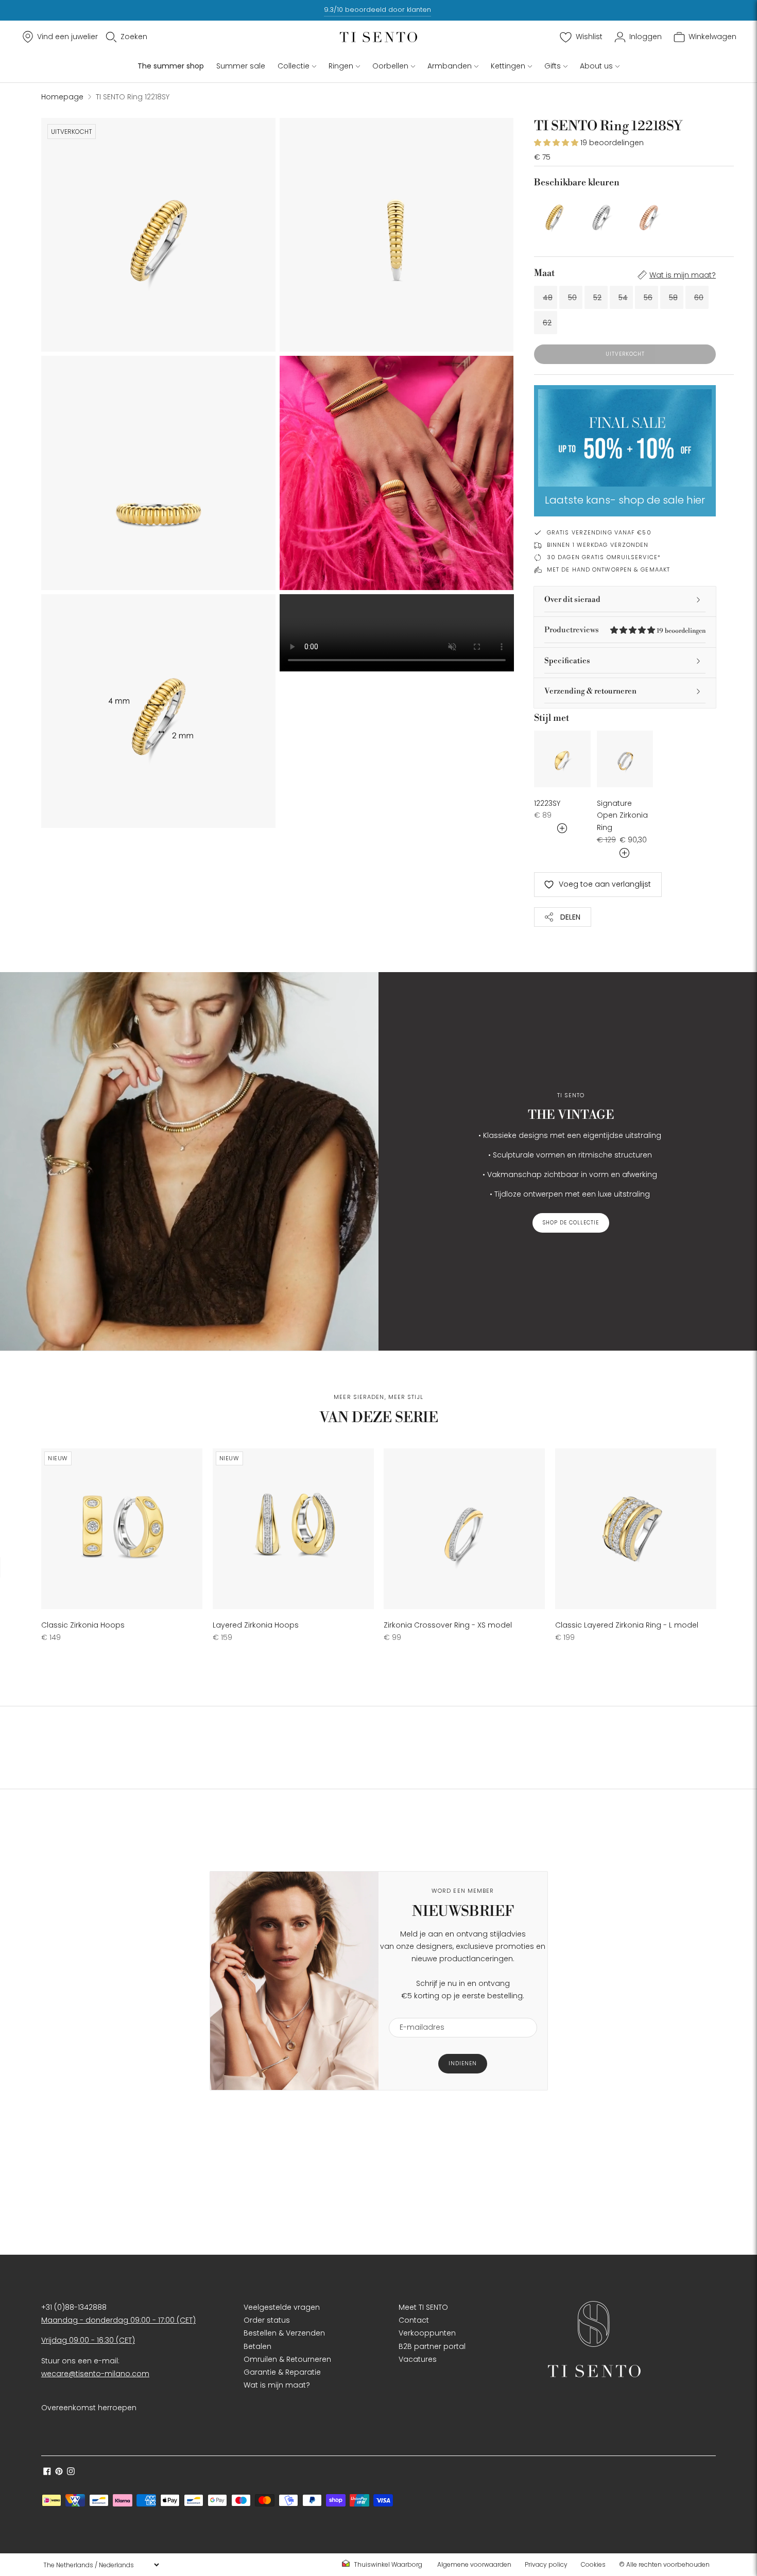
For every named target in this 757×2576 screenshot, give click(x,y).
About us (596, 66)
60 (699, 298)
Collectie (294, 66)
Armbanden (450, 66)
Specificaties (567, 661)
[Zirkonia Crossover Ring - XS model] (464, 1529)
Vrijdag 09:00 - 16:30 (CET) (88, 2340)
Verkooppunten (427, 2333)
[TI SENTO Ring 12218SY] (554, 215)
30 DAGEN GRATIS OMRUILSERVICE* (604, 557)
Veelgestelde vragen (282, 2307)
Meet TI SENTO (423, 2307)
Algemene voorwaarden (474, 2564)
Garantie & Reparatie (282, 2372)
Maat (544, 273)
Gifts (553, 66)
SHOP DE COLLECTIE (571, 1223)
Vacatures (418, 2359)
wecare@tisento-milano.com (95, 2374)
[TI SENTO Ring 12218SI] (601, 215)
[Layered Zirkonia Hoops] (293, 1529)
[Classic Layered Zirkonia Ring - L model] (636, 1529)
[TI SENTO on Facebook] (47, 2473)
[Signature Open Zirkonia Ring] (625, 759)
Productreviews (625, 630)
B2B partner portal (432, 2346)
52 (597, 298)
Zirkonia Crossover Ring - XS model (448, 1625)
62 (547, 323)
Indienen (463, 2063)
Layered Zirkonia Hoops (256, 1625)
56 (648, 298)
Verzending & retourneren (590, 691)
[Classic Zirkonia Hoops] (122, 1529)
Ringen (341, 66)
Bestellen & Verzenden (284, 2333)
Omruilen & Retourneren (287, 2359)
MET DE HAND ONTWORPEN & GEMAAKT (608, 569)
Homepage (62, 97)
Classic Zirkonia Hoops (83, 1625)
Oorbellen (390, 66)
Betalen (257, 2346)
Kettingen (508, 66)
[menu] (101, 2565)
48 (548, 298)
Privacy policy (546, 2564)
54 (623, 298)
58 (673, 298)
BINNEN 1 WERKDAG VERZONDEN (598, 545)
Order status (267, 2320)
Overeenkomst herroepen (89, 2408)
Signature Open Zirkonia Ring (622, 816)
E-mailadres (418, 2011)
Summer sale (241, 66)
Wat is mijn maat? (683, 275)
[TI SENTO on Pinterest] (59, 2473)
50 (572, 298)
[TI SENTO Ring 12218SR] (649, 215)
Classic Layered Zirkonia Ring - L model (627, 1625)
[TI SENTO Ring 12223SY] (562, 759)
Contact (414, 2320)
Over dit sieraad (572, 600)
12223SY (547, 803)
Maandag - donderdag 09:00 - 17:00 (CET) (118, 2320)
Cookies (593, 2564)
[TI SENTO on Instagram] (71, 2473)
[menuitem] (385, 2565)
